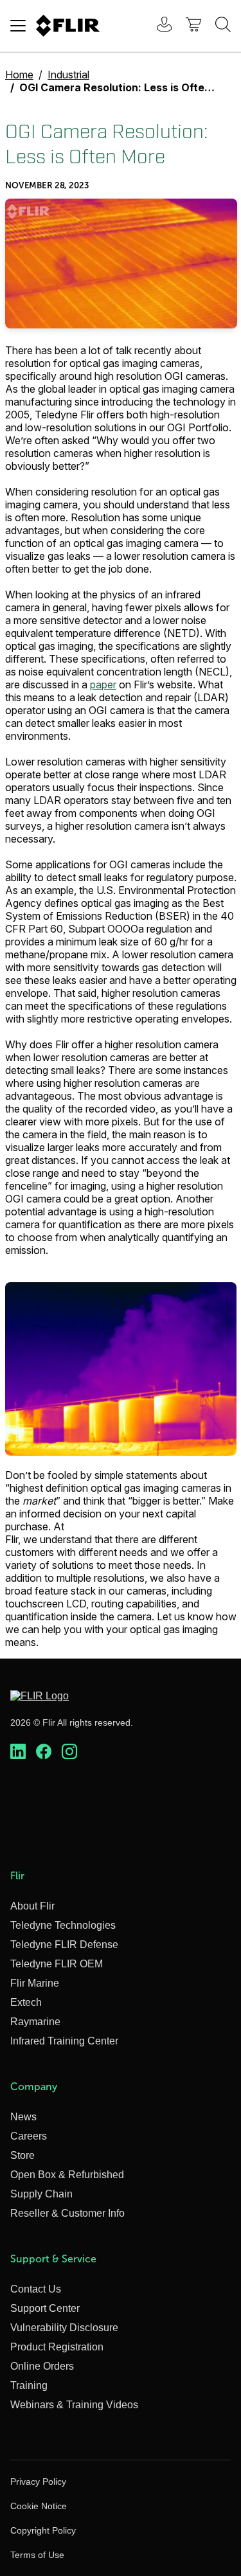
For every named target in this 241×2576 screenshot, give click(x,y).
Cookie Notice (39, 2506)
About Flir (32, 1906)
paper (103, 684)
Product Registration (57, 2347)
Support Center (45, 2308)
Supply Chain (41, 2194)
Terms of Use (37, 2555)
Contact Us (36, 2289)
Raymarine (35, 2022)
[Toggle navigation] (18, 26)
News (23, 2117)
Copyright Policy (43, 2530)
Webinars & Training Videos (74, 2405)
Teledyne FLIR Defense (64, 1945)
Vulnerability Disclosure (64, 2328)
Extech (26, 2002)
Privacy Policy (38, 2482)
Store (22, 2155)
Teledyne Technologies (63, 1925)
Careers (29, 2136)
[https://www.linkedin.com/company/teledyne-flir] (18, 1752)
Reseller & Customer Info (67, 2213)
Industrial (68, 75)
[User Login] (157, 26)
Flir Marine (35, 1983)
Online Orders (42, 2366)
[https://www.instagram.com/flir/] (69, 1752)
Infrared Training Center (64, 2041)
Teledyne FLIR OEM (57, 1964)
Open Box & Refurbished (67, 2175)
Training (29, 2385)
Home (19, 75)
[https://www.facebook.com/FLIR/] (44, 1752)
